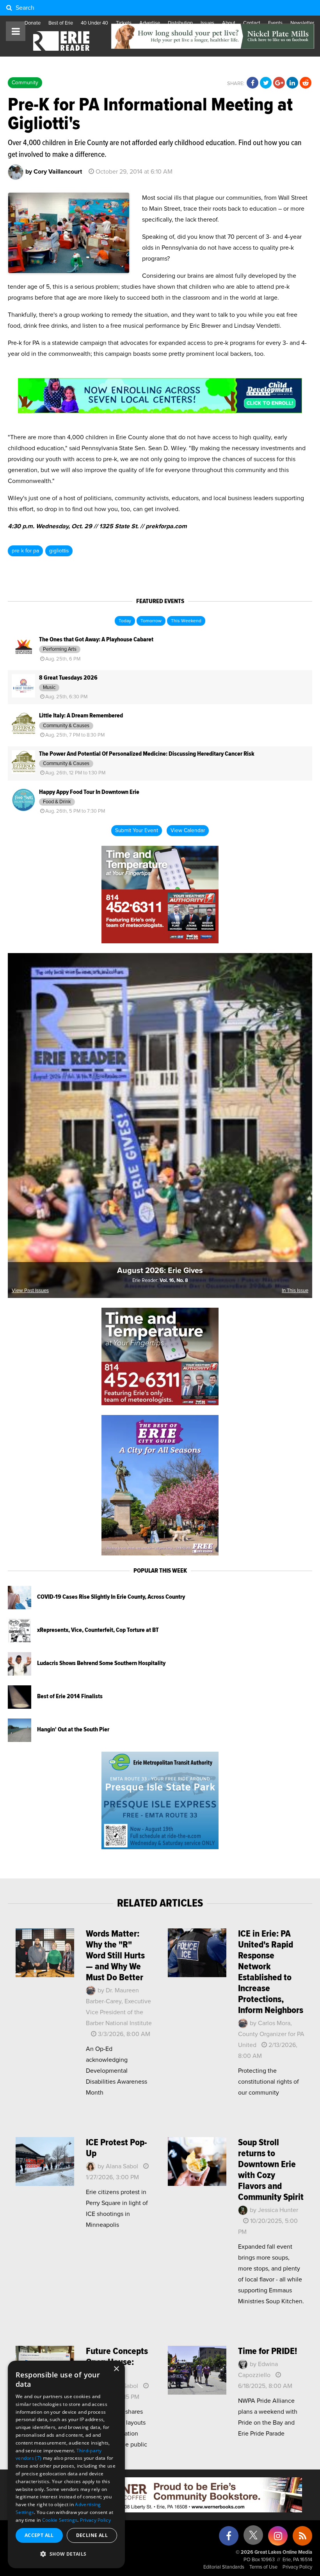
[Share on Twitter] (266, 83)
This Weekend (186, 621)
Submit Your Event (137, 831)
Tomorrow (151, 621)
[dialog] (66, 2464)
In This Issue (295, 1291)
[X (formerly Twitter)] (253, 2538)
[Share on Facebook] (252, 83)
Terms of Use (263, 2567)
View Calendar (188, 831)
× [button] (116, 2369)
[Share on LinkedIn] (292, 83)
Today (125, 621)
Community (25, 83)
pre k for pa (25, 551)
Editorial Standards (224, 2567)
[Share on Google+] (279, 83)
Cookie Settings (60, 2520)
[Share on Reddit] (306, 83)
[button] (66, 2554)
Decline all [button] (92, 2535)
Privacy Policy (297, 2567)
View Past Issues (30, 1291)
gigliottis (59, 551)
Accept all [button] (39, 2535)
